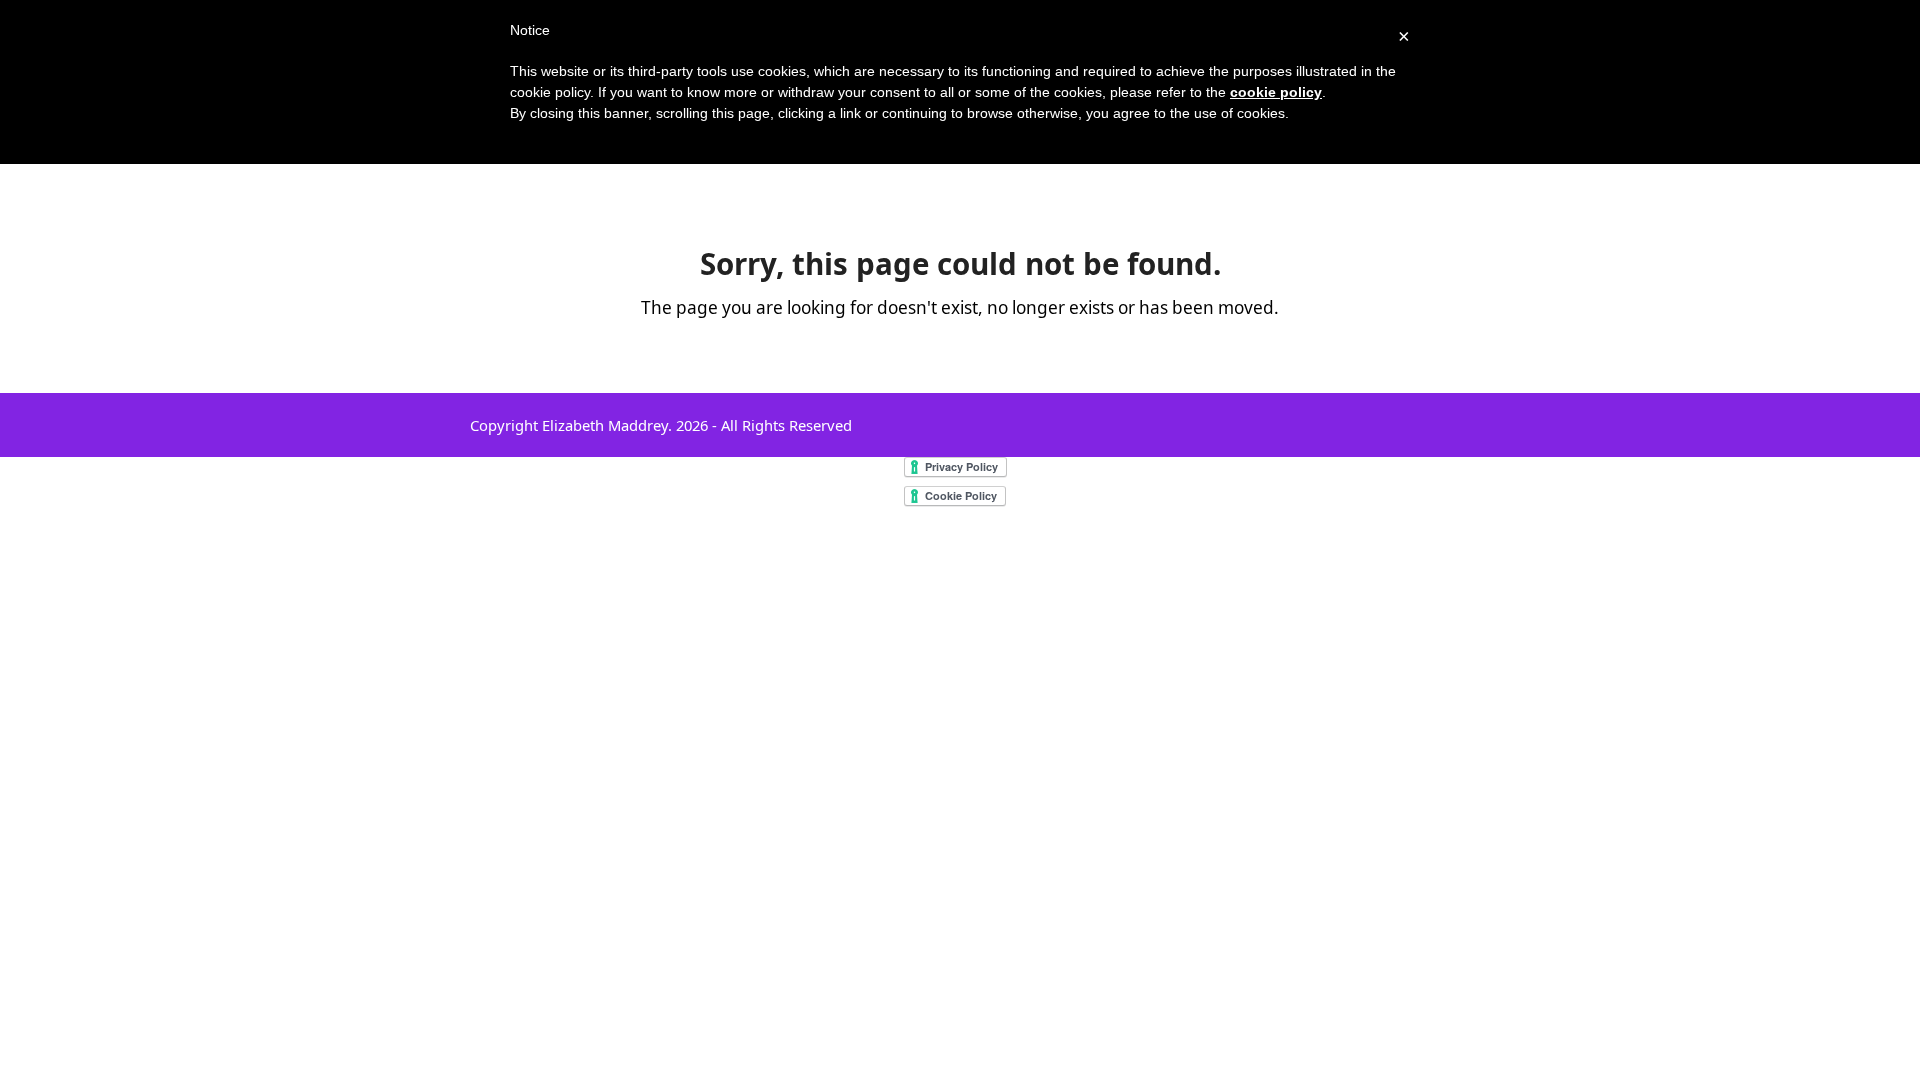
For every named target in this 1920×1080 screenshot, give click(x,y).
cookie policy (1276, 92)
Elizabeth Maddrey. (607, 425)
